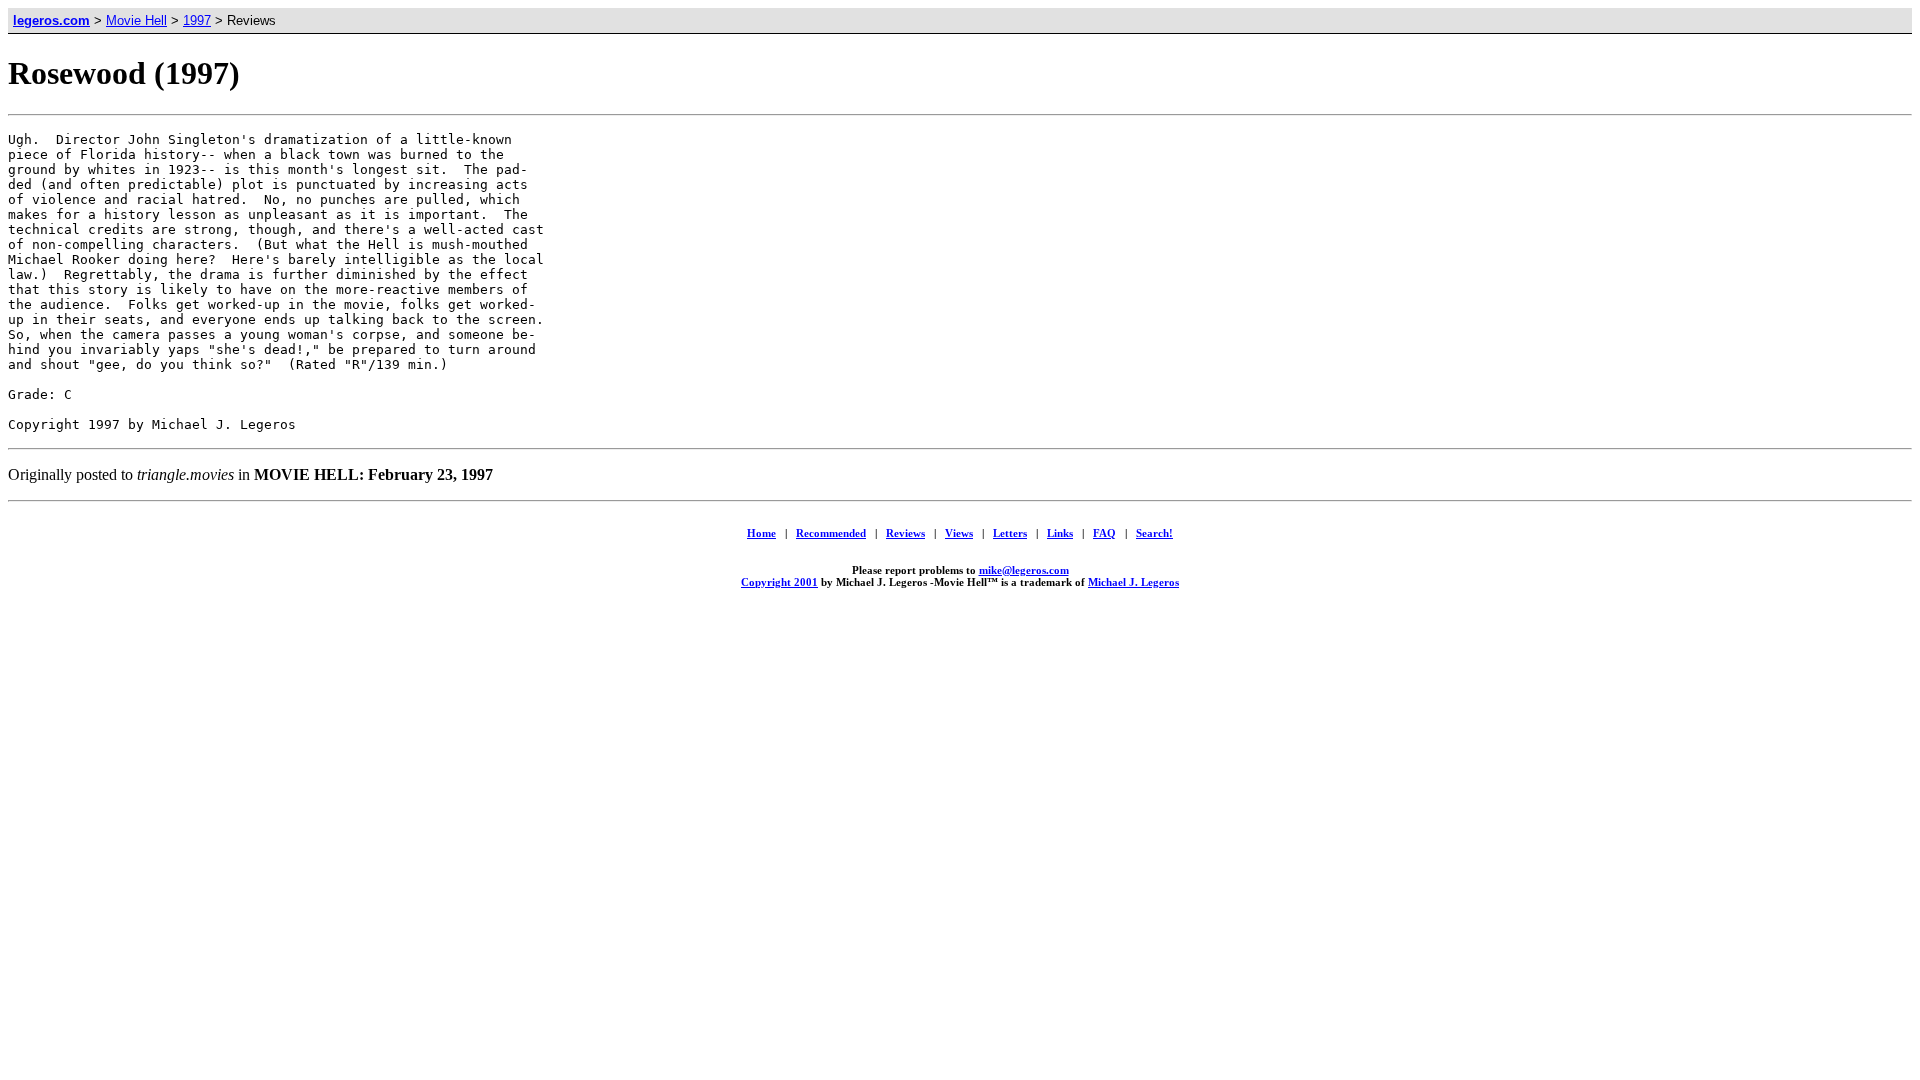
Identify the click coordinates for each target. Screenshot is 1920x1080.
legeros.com (51, 20)
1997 (197, 20)
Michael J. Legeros (1133, 582)
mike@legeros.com (1024, 570)
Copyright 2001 (779, 582)
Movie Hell (136, 20)
